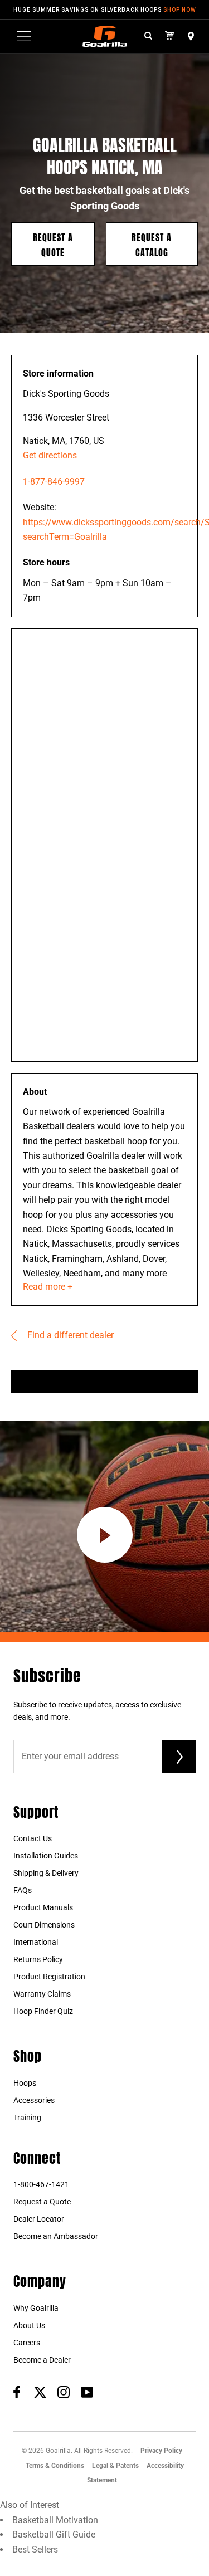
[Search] (148, 36)
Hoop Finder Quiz (43, 2011)
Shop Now (180, 10)
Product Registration (49, 1977)
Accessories (34, 2100)
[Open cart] (170, 36)
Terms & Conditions (55, 2466)
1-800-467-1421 (41, 2184)
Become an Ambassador (56, 2236)
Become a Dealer (42, 2360)
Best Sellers (35, 2550)
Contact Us (33, 1838)
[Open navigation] (24, 36)
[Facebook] (17, 2392)
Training (27, 2118)
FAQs (23, 1890)
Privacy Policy (161, 2451)
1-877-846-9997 (54, 482)
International (36, 1942)
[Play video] (105, 1535)
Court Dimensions (44, 1925)
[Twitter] (40, 2392)
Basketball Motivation (55, 2520)
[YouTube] (87, 2392)
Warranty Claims (42, 1994)
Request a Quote (53, 244)
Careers (27, 2343)
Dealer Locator (39, 2219)
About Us (29, 2325)
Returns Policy (38, 1959)
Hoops (25, 2083)
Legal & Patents (115, 2466)
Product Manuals (43, 1907)
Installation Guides (46, 1856)
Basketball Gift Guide (54, 2534)
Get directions (50, 455)
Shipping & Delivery (46, 1873)
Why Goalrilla (36, 2308)
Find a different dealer (69, 1335)
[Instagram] (64, 2392)
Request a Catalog (152, 244)
